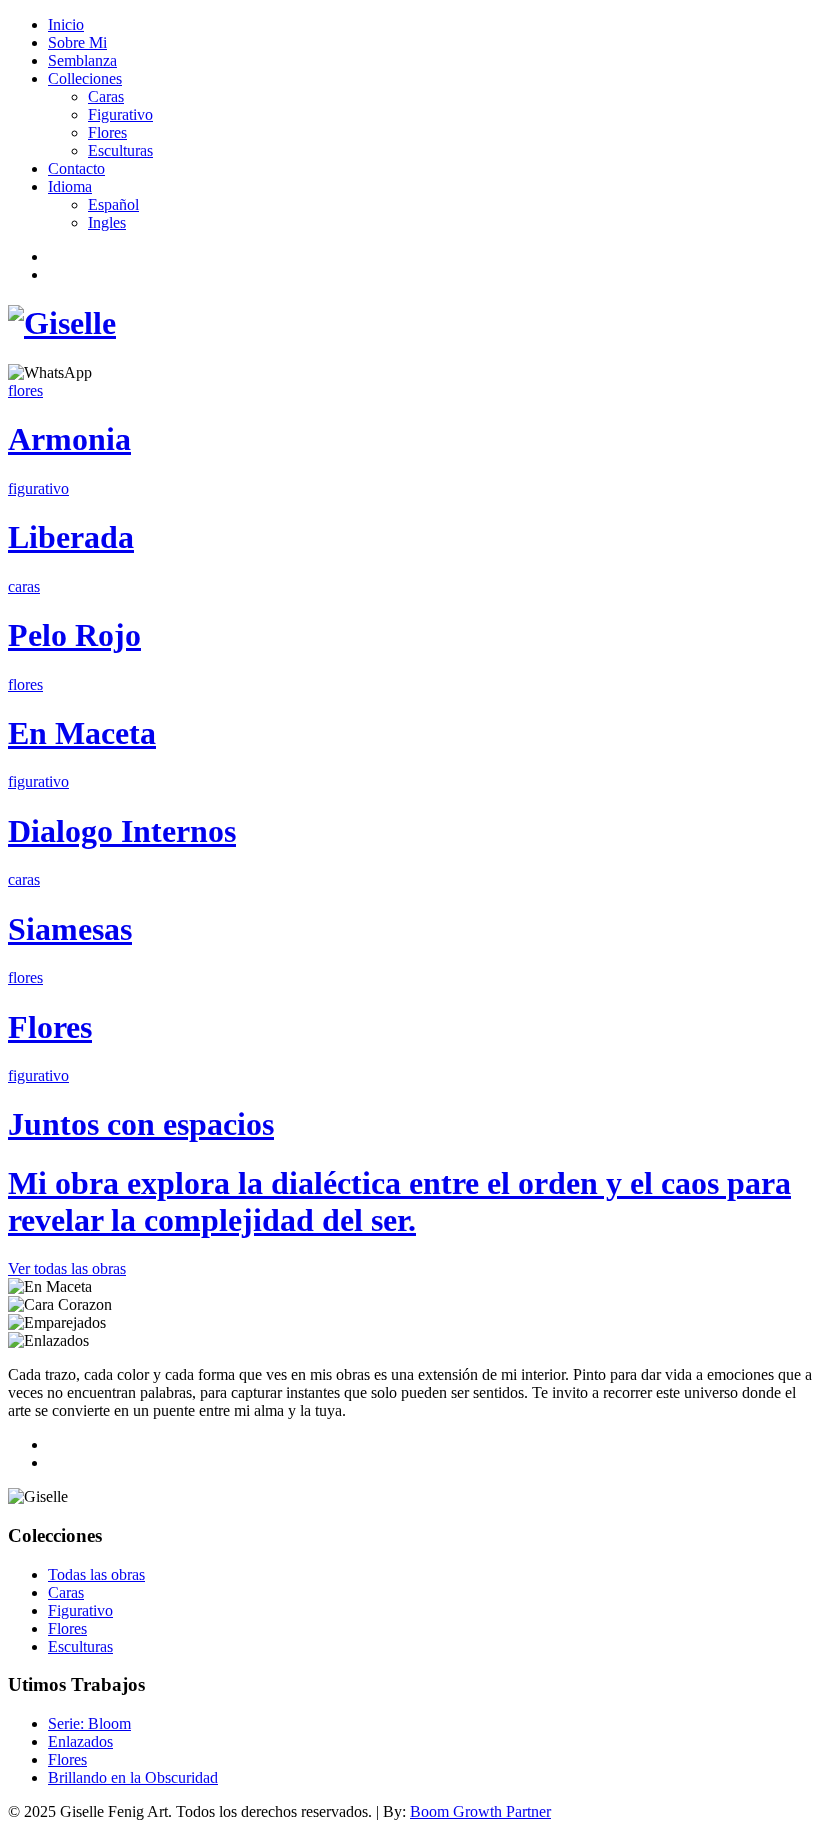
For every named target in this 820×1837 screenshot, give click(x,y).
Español (113, 204)
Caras (106, 96)
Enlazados (80, 1741)
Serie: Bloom (89, 1723)
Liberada (71, 537)
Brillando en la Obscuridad (133, 1777)
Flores (107, 132)
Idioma (70, 186)
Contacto (76, 168)
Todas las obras (96, 1574)
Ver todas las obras (67, 1268)
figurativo (38, 488)
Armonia (69, 439)
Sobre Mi (77, 42)
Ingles (107, 222)
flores (25, 390)
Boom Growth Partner (480, 1811)
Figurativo (120, 114)
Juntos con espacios (141, 1124)
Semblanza (82, 60)
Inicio (66, 24)
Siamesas (70, 929)
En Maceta (82, 733)
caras (24, 586)
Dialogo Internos (122, 831)
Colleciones (85, 78)
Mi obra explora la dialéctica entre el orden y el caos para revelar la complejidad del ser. (399, 1201)
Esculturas (120, 150)
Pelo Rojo (74, 635)
